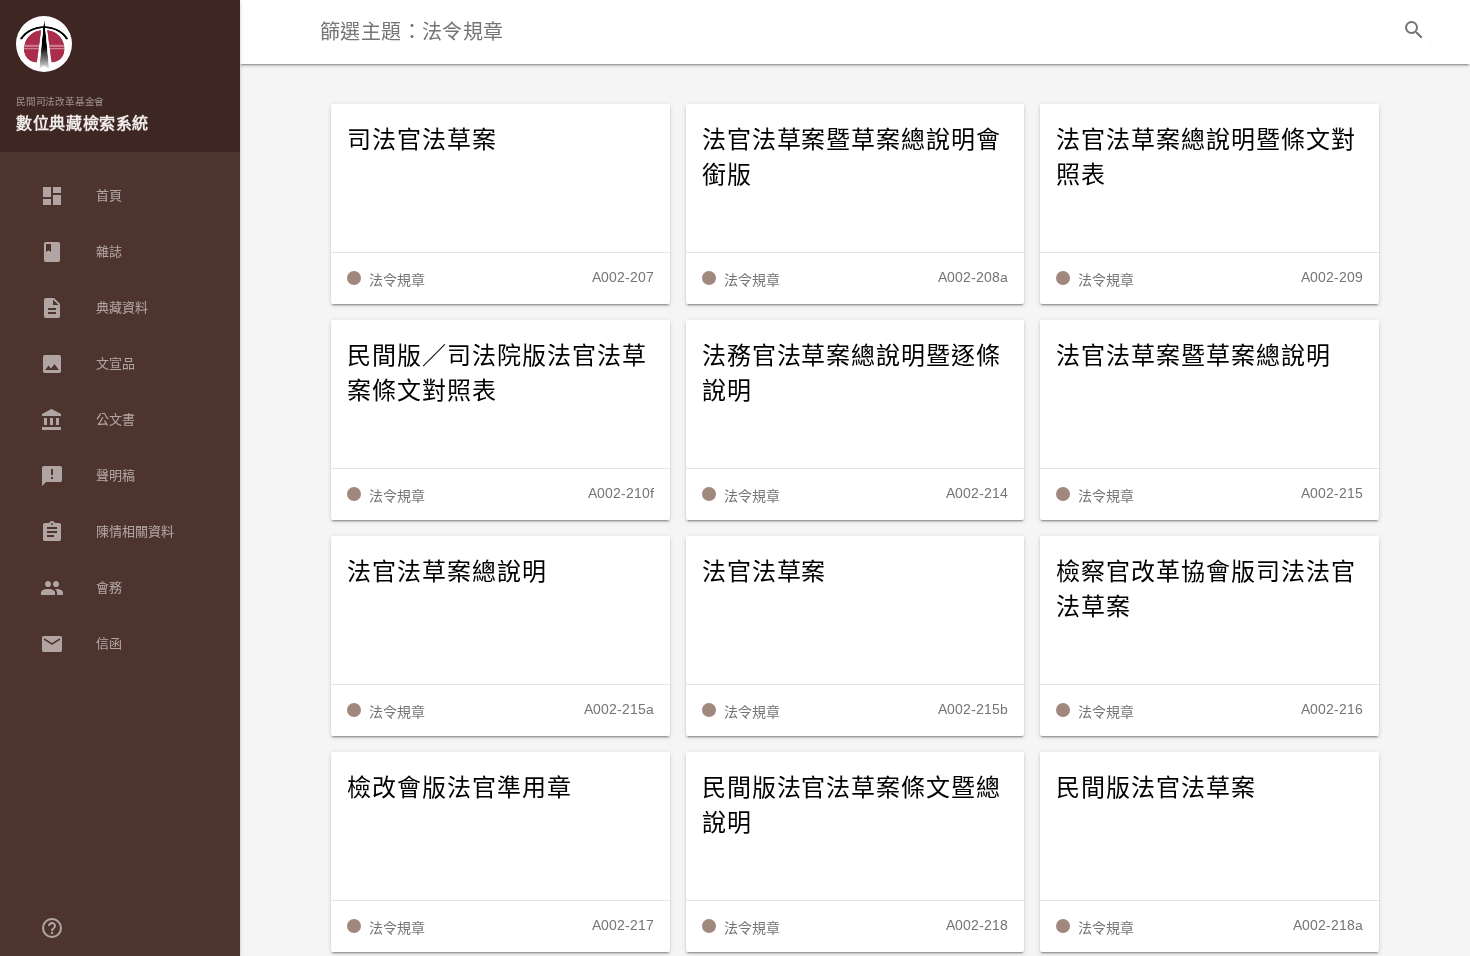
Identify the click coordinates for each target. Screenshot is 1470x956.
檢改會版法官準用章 (459, 788)
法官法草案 (764, 572)
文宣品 (87, 364)
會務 (81, 588)
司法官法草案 (422, 140)
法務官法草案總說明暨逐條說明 (852, 373)
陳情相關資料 (107, 532)
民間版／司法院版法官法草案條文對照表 (497, 373)
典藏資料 (94, 308)
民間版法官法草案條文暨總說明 (852, 805)
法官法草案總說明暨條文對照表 (1206, 157)
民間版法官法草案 (1156, 788)
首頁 (81, 196)
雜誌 (81, 252)
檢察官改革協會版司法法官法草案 (1206, 589)
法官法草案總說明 (447, 572)
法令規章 (397, 280)
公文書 (87, 420)
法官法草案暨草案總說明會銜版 (852, 157)
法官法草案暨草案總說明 (1193, 356)
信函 (81, 644)
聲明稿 (87, 476)
